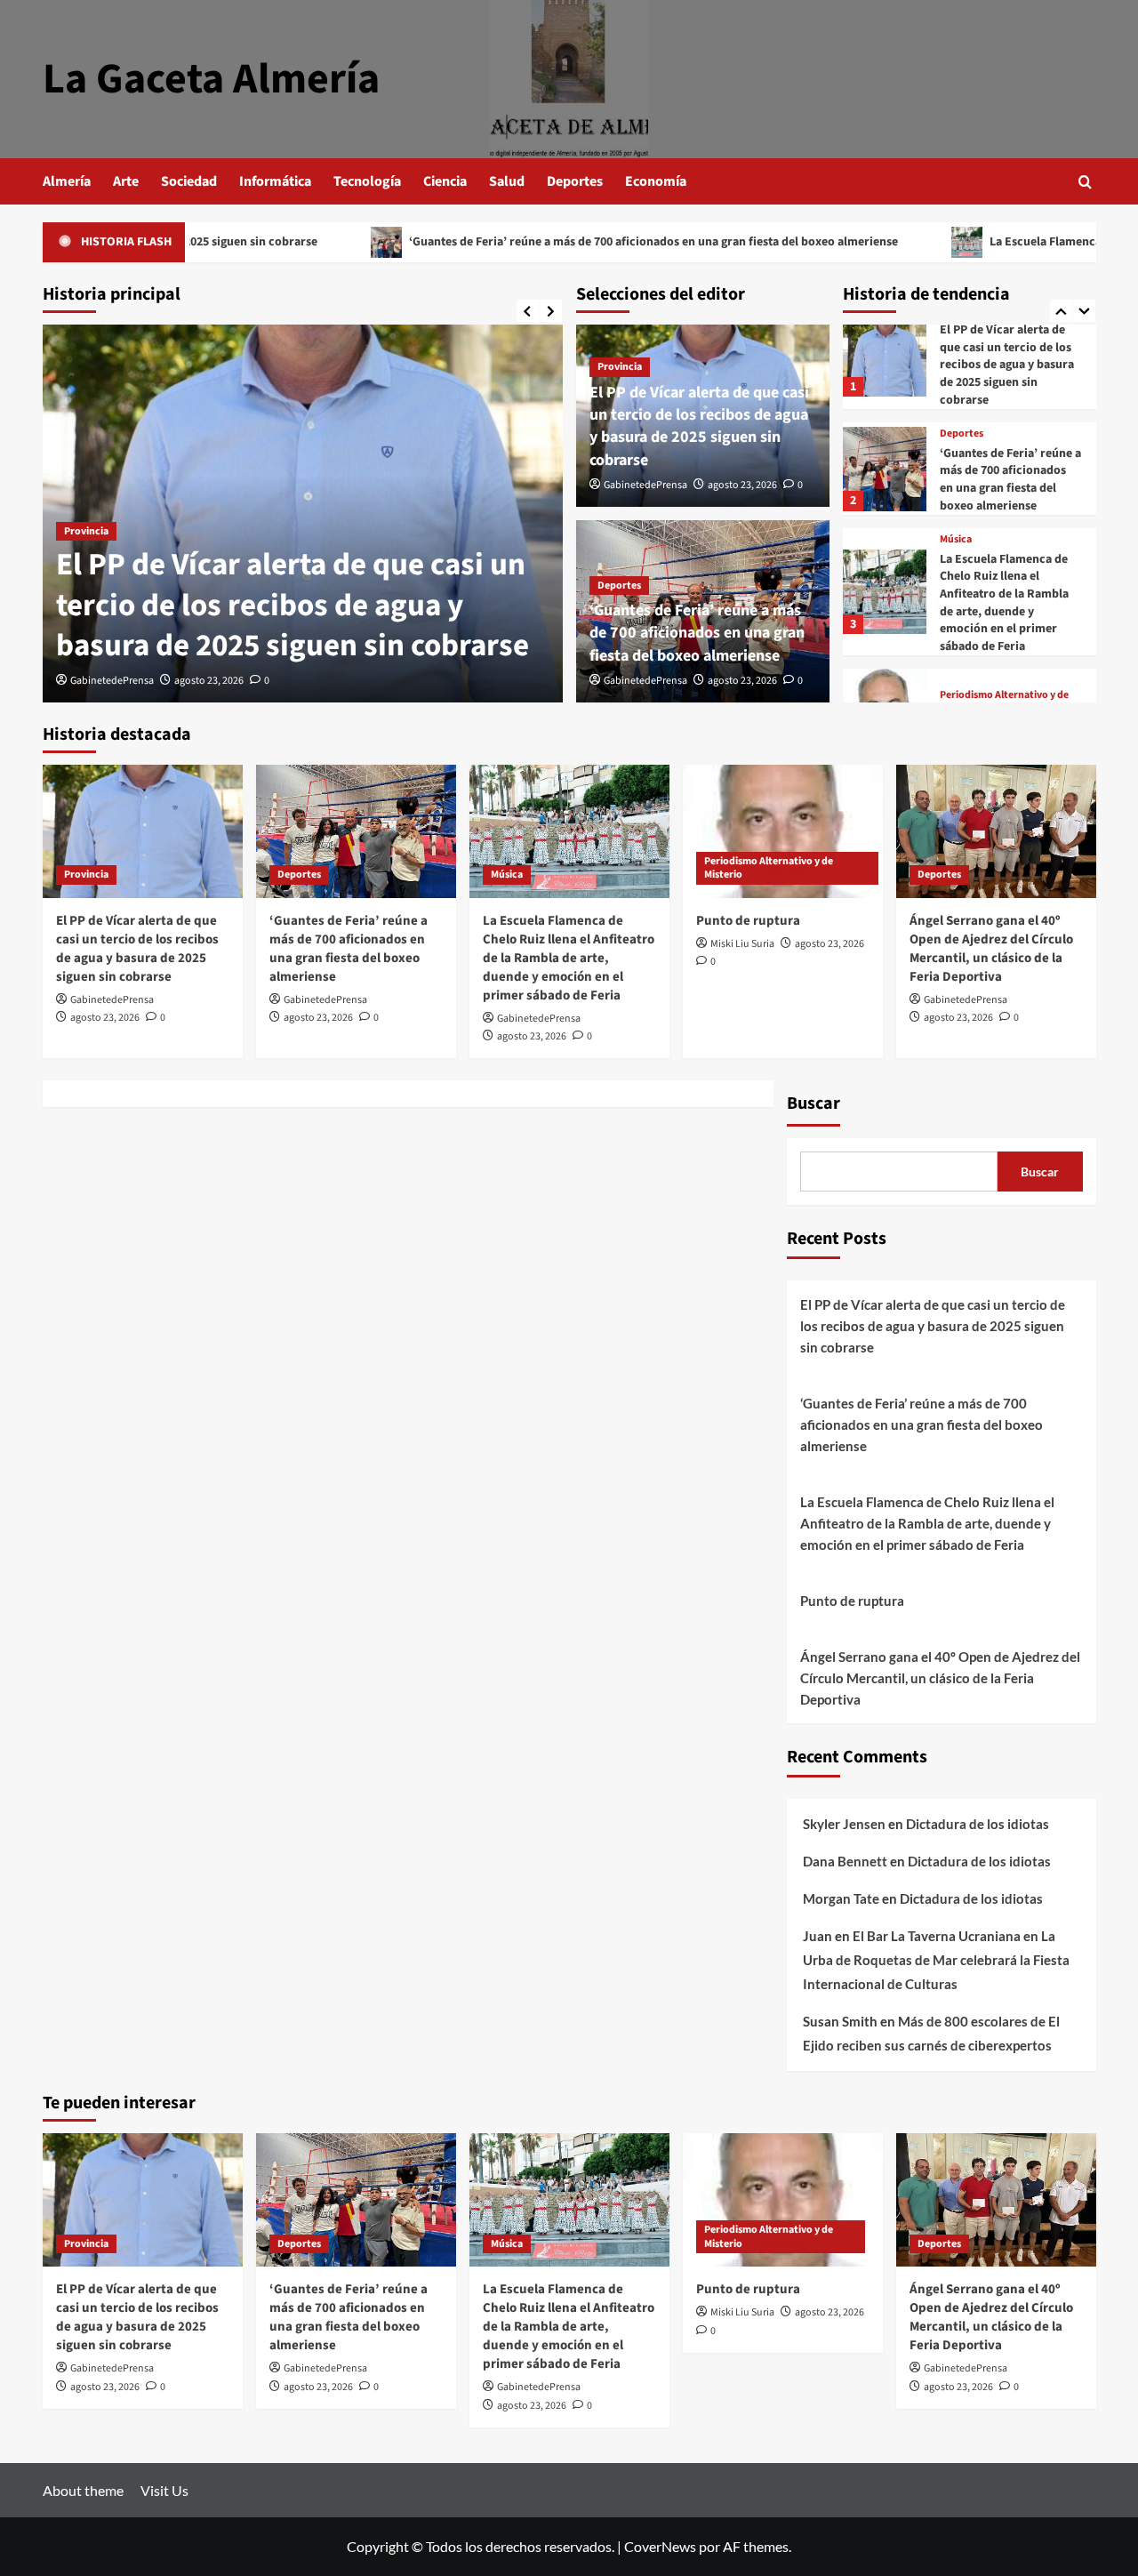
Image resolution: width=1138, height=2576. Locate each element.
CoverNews (660, 2546)
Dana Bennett (845, 1861)
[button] (1085, 182)
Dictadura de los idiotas (978, 1824)
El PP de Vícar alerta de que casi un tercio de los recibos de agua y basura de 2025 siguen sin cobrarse (293, 605)
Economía (656, 181)
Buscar (813, 1103)
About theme (83, 2490)
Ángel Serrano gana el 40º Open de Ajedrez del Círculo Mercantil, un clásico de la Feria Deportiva (991, 949)
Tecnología (367, 181)
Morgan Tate (841, 1898)
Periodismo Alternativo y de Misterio (769, 868)
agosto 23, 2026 (209, 681)
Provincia (86, 531)
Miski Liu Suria (742, 944)
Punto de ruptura (748, 921)
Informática (275, 181)
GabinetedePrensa (112, 681)
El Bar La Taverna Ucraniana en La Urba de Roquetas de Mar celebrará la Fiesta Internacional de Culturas (936, 1960)
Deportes (575, 181)
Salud (507, 181)
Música (956, 540)
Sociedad (189, 181)
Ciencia (445, 181)
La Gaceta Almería (211, 79)
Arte (126, 181)
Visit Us (164, 2490)
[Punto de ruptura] (783, 831)
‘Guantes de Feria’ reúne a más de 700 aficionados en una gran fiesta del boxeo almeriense (553, 242)
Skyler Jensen (844, 1824)
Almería (67, 181)
